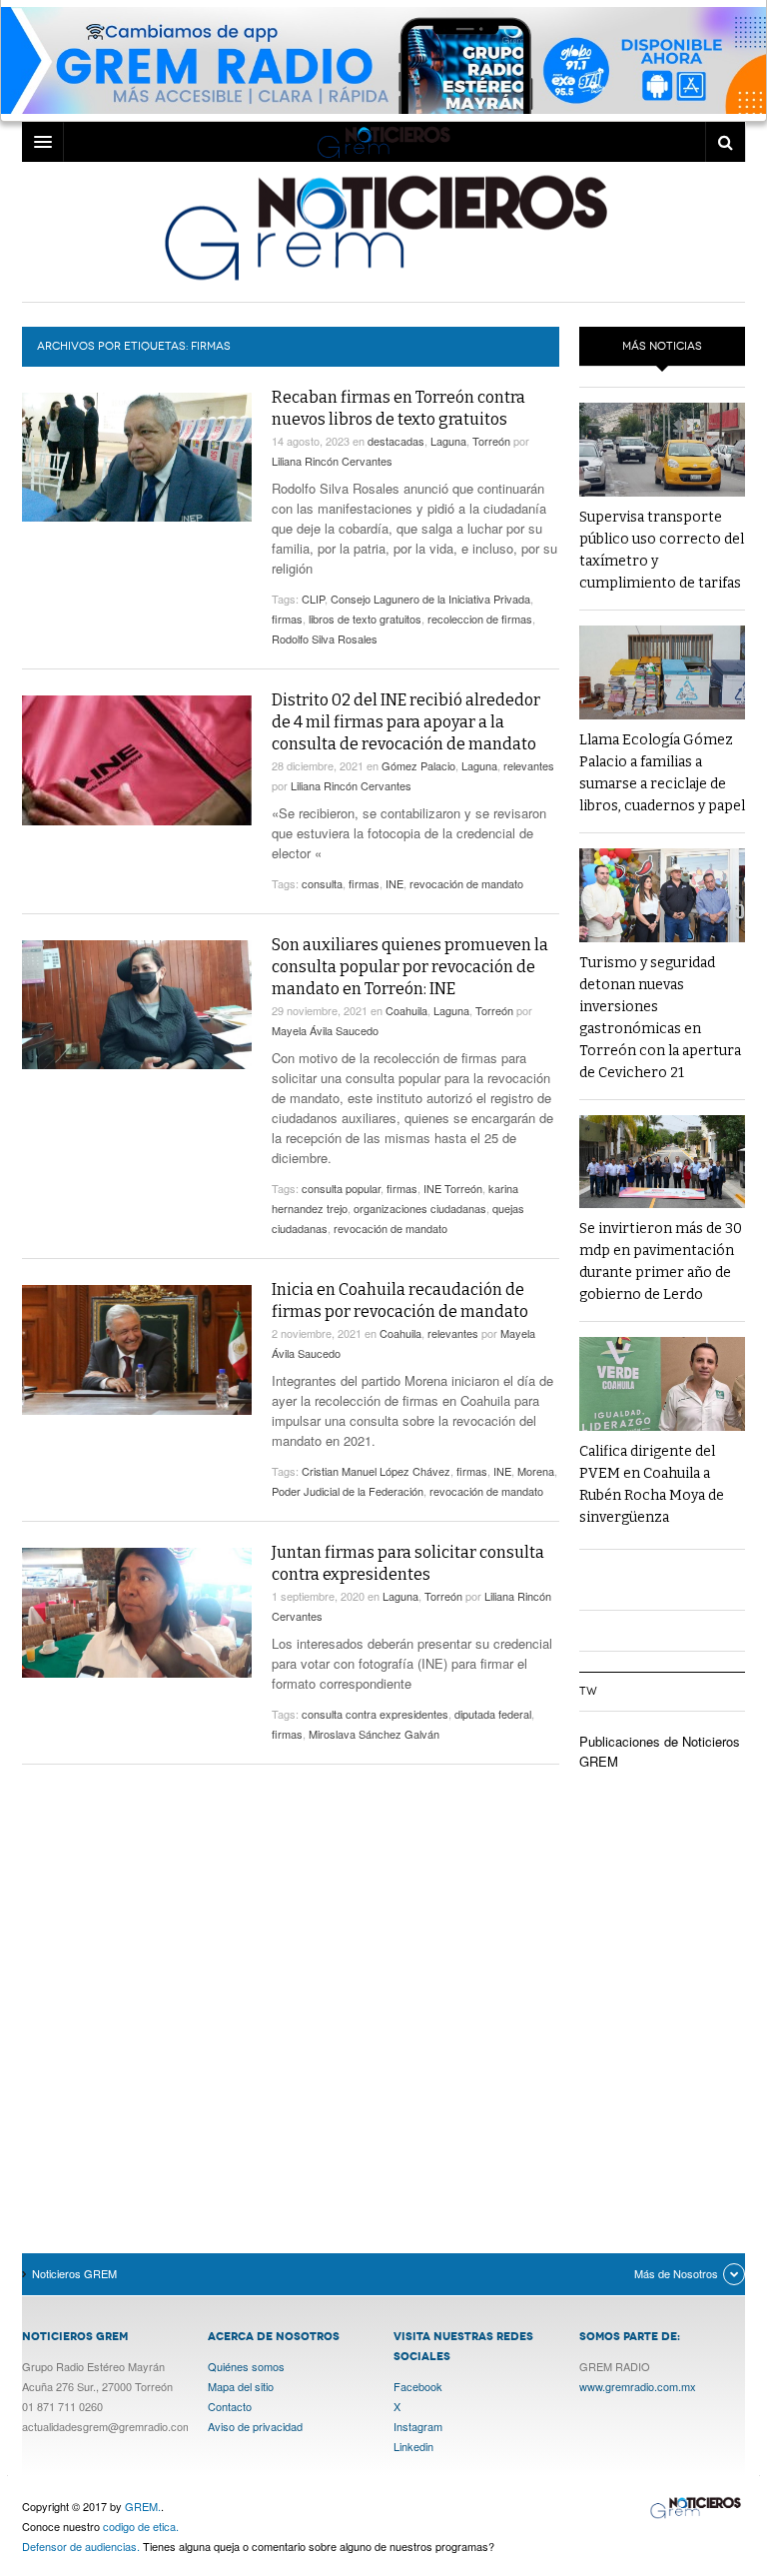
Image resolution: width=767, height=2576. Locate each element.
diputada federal (493, 1714)
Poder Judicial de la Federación (348, 1491)
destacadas (396, 441)
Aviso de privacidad (255, 2426)
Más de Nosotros (676, 2273)
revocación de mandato (466, 883)
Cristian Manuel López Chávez (376, 1471)
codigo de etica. (141, 2526)
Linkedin (413, 2446)
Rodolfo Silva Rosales (325, 639)
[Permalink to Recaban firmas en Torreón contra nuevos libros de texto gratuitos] (137, 457)
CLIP (313, 599)
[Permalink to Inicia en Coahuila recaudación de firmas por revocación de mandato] (137, 1350)
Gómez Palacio (418, 765)
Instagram (418, 2426)
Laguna (448, 441)
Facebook (418, 2386)
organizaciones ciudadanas (420, 1208)
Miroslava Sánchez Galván (374, 1734)
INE (394, 883)
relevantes (529, 765)
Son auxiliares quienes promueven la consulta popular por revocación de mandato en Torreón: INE (410, 967)
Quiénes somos (246, 2366)
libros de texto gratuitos (365, 619)
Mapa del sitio (241, 2386)
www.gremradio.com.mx (638, 2386)
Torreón (491, 441)
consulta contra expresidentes (375, 1714)
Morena (536, 1471)
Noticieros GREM (383, 227)
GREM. (143, 2506)
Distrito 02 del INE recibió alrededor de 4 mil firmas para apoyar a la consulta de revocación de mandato (406, 722)
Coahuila (406, 1010)
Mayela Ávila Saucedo (325, 1030)
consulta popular (341, 1188)
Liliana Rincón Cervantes (332, 461)
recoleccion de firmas (480, 619)
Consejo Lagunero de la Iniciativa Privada (430, 599)
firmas (287, 619)
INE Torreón (453, 1188)
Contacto (230, 2406)
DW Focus (383, 142)
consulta (322, 883)
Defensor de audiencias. (81, 2546)
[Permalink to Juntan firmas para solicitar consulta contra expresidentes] (137, 1613)
